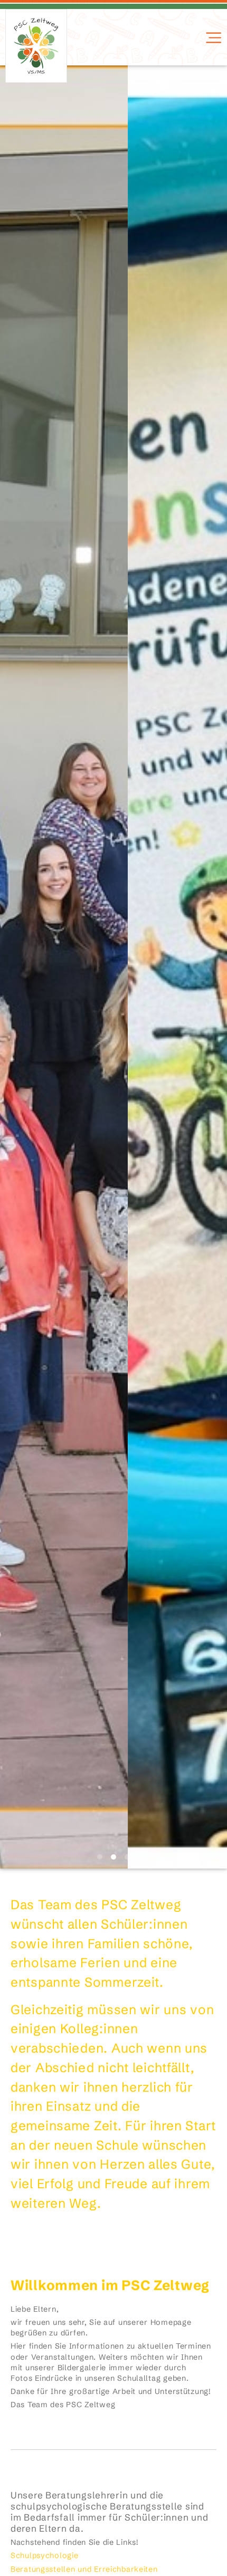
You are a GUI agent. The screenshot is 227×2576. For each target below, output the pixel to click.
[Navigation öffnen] (212, 38)
